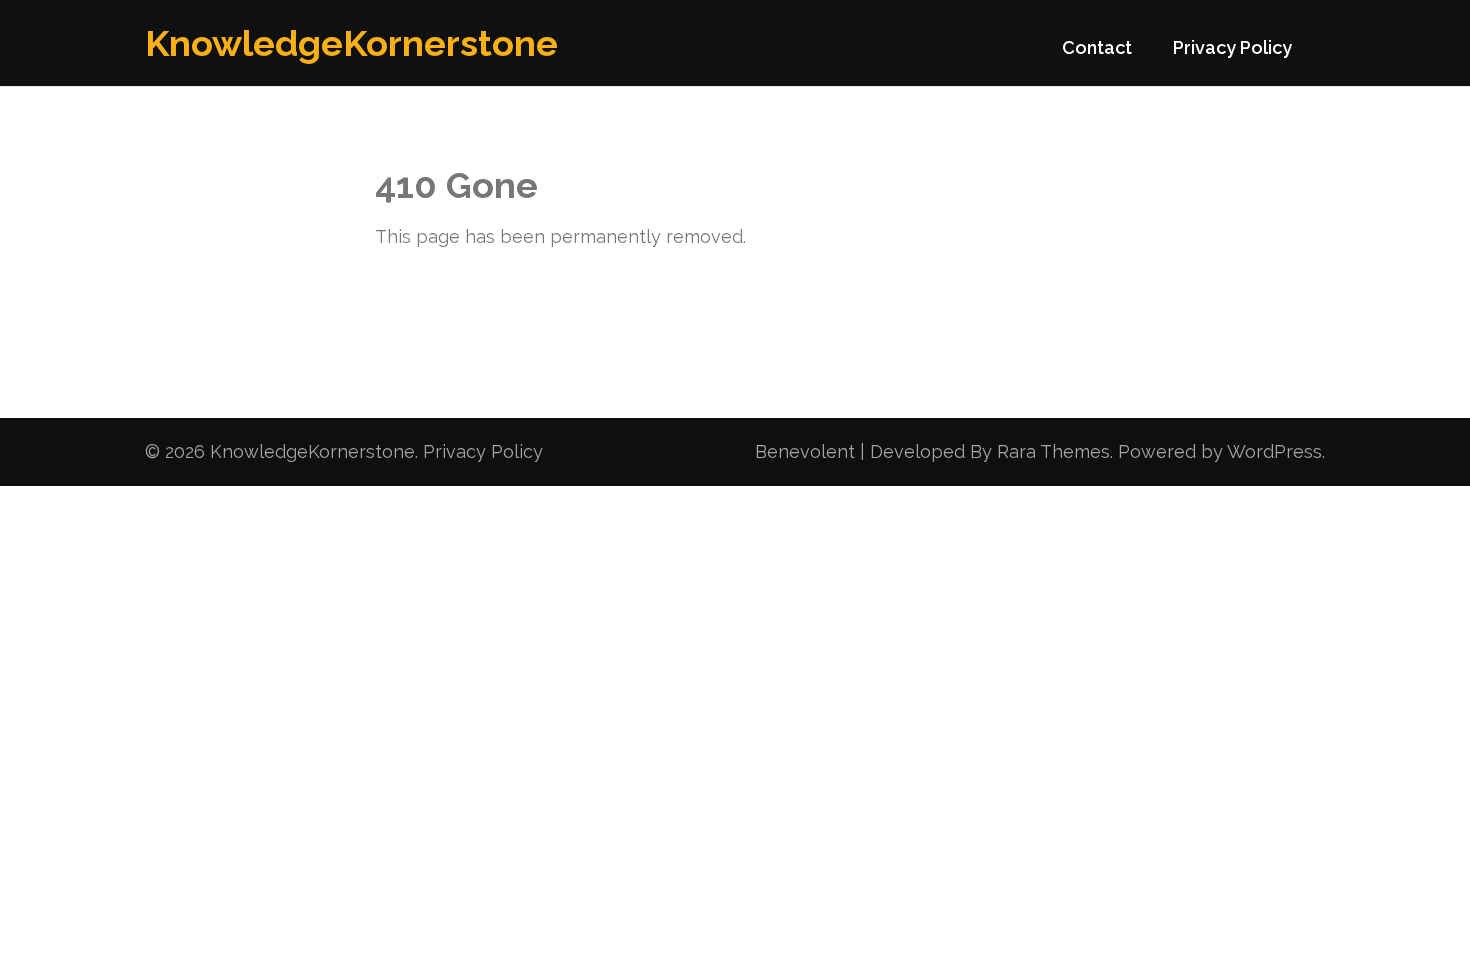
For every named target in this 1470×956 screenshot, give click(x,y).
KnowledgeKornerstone (351, 43)
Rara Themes (1053, 451)
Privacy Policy (1232, 47)
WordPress (1274, 451)
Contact (1097, 47)
